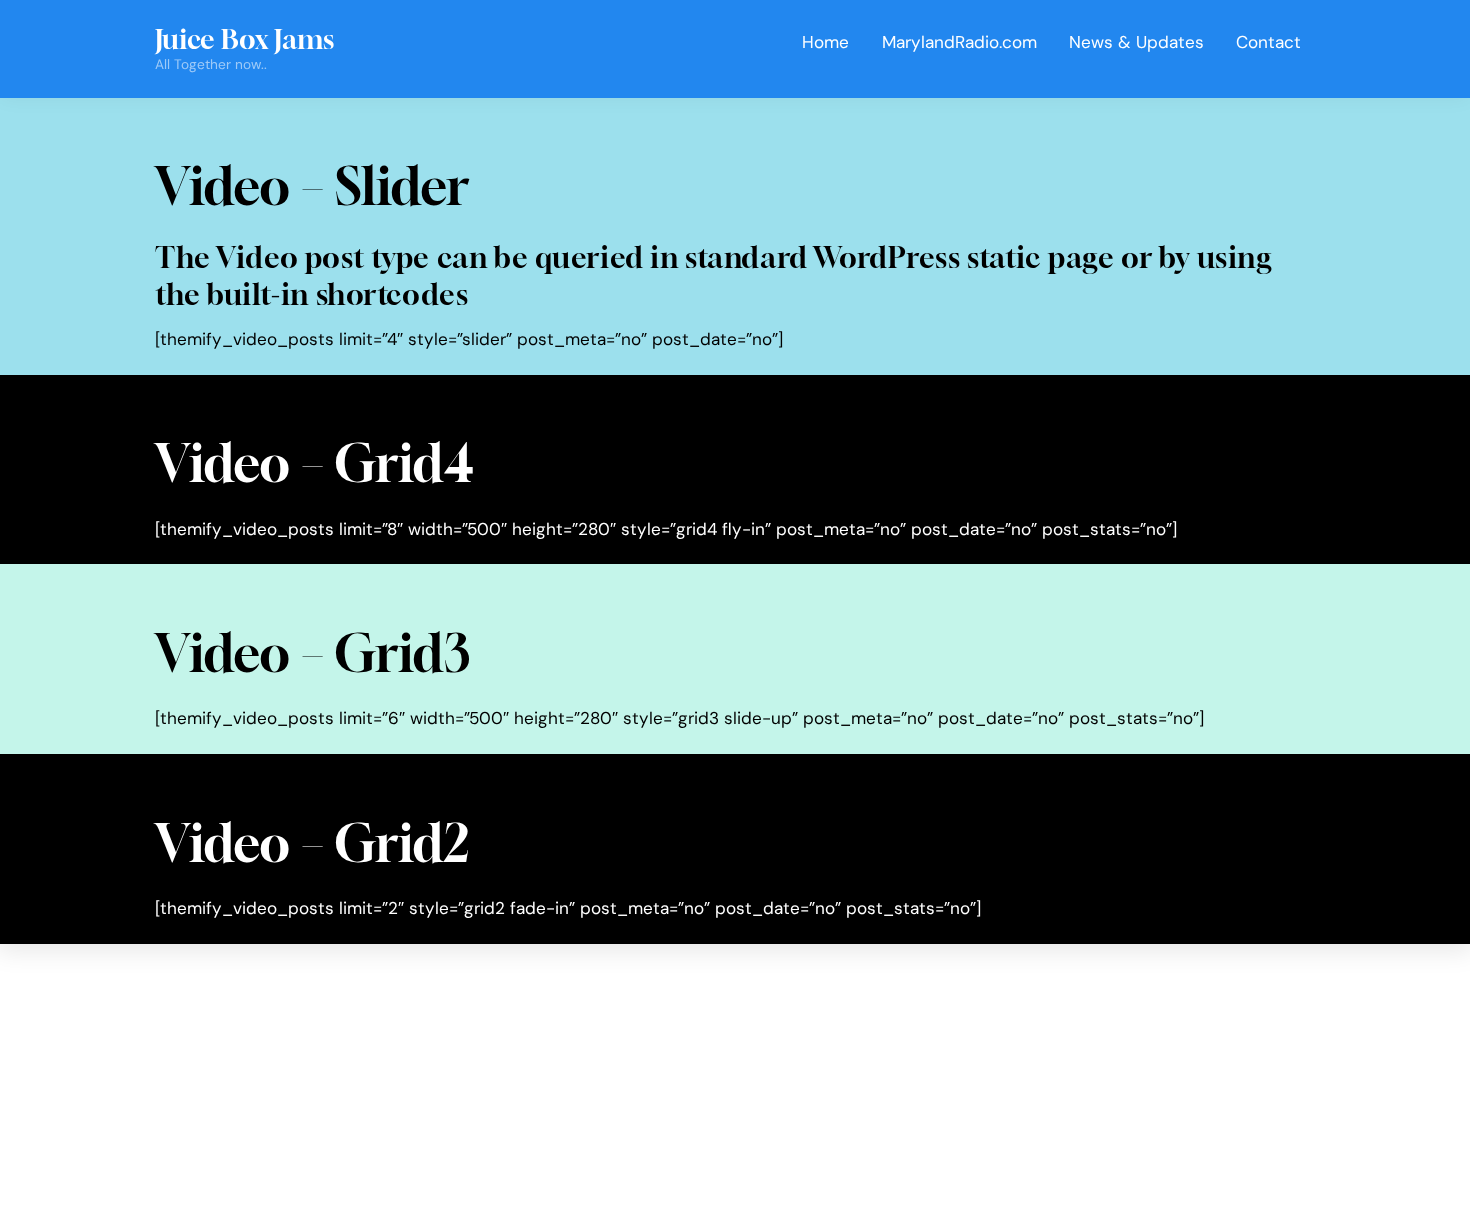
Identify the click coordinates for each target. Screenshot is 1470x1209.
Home (825, 42)
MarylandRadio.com (959, 42)
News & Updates (1136, 42)
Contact (1268, 42)
